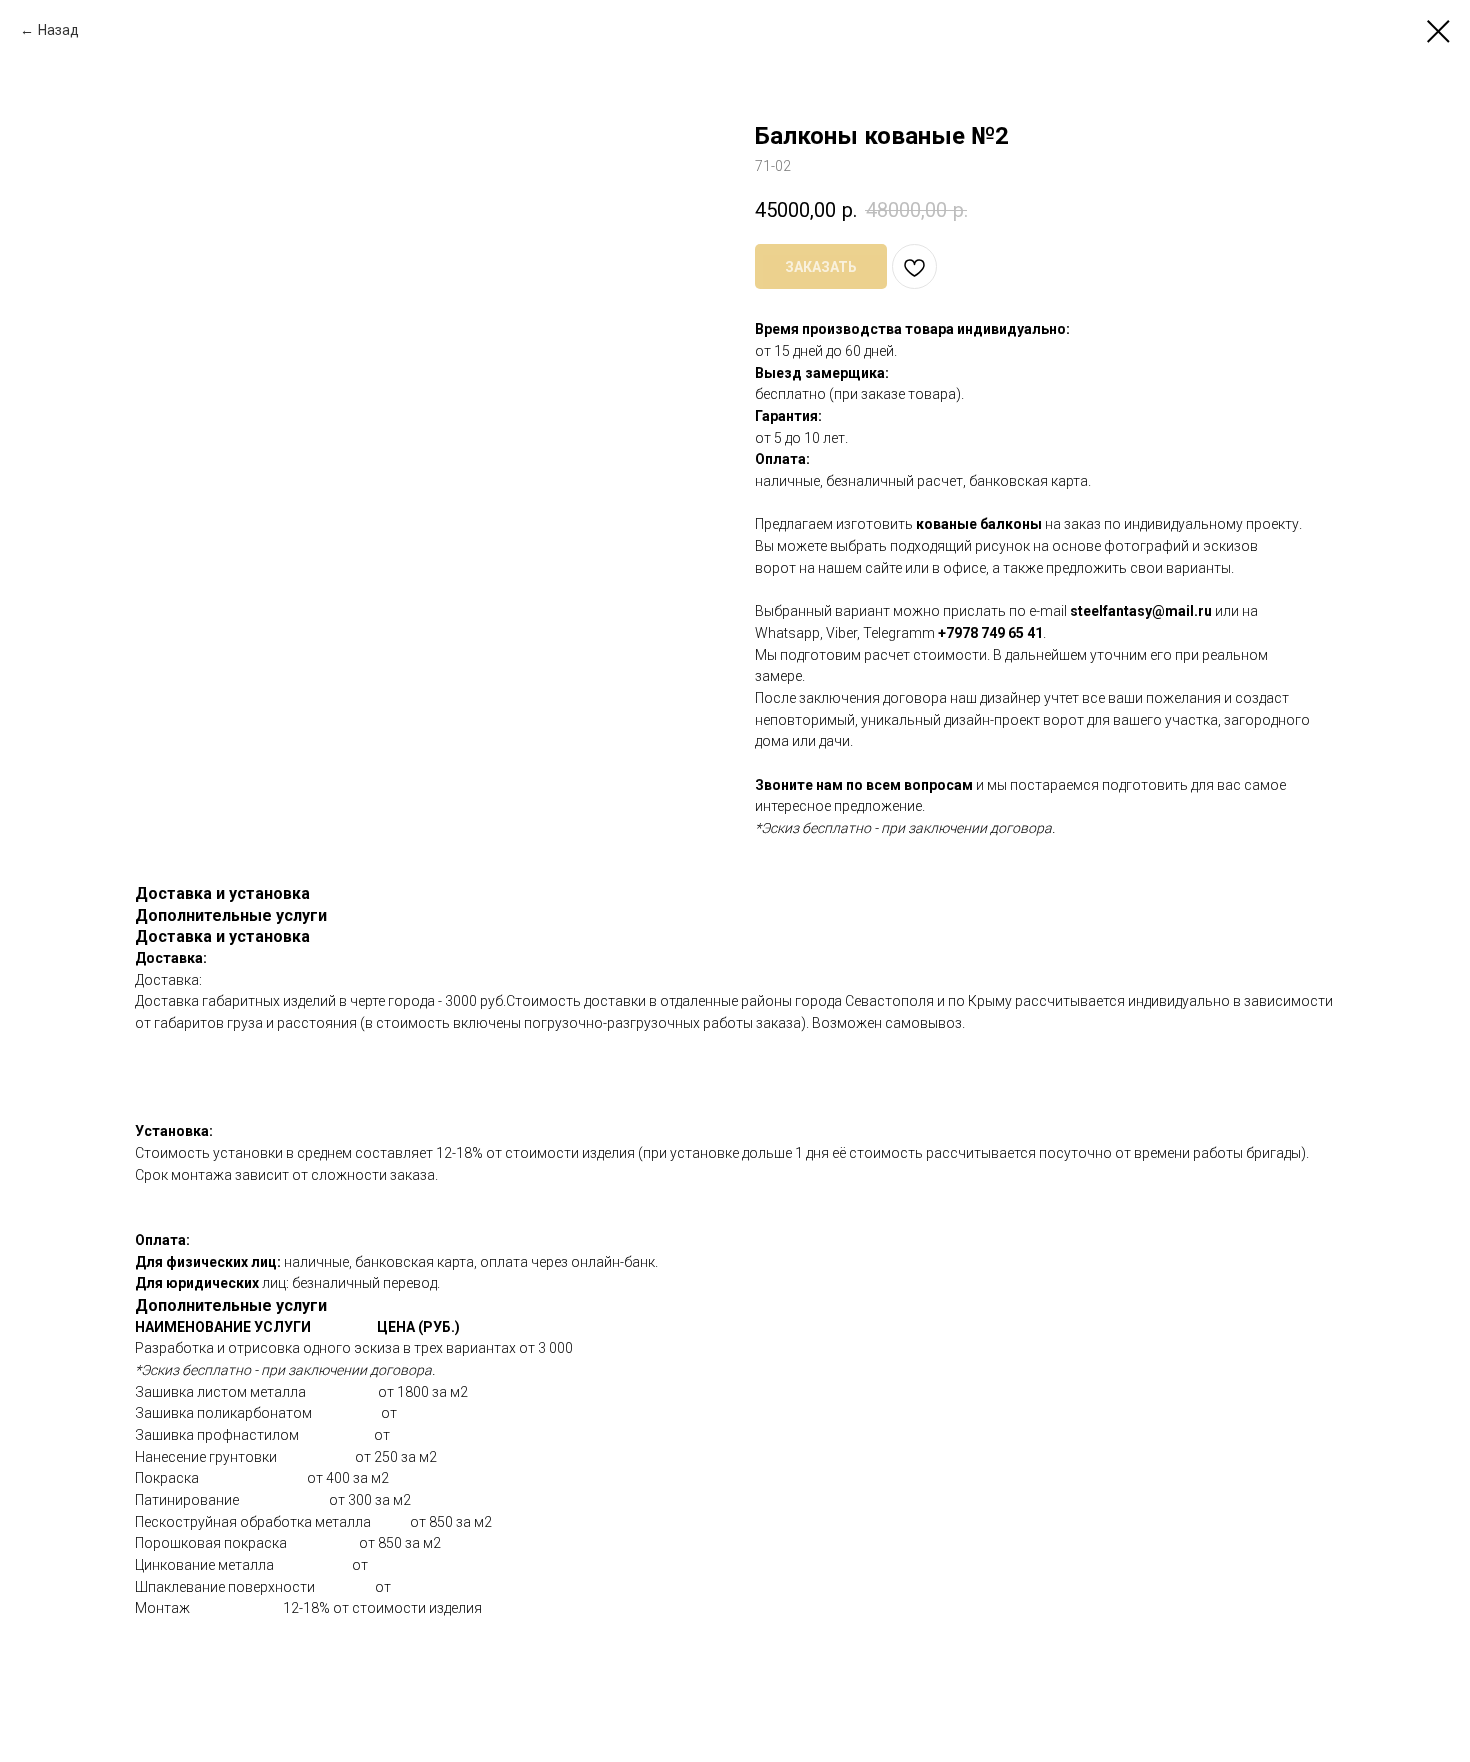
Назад (58, 30)
